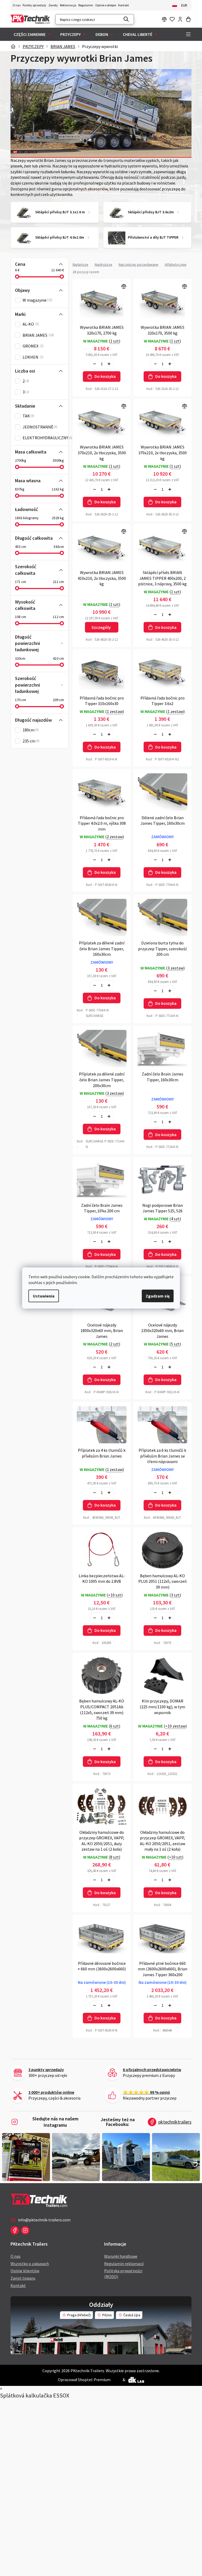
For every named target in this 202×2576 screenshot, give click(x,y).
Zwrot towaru (23, 2278)
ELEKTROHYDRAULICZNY (47, 438)
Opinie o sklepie (106, 5)
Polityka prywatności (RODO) (123, 2274)
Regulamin (86, 5)
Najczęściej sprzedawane (138, 264)
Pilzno (107, 2315)
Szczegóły (101, 627)
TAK (28, 416)
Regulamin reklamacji (124, 2264)
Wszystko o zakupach (30, 2264)
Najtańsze (80, 264)
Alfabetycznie (176, 264)
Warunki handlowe (121, 2256)
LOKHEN (32, 357)
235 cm (31, 741)
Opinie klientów (25, 2271)
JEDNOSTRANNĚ (39, 427)
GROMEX (32, 346)
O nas (17, 5)
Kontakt (123, 5)
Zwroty (53, 5)
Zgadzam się (158, 1296)
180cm (30, 730)
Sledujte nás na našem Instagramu (55, 2122)
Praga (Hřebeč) (79, 2315)
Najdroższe (103, 264)
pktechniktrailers (175, 2122)
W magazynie (37, 300)
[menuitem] (33, 34)
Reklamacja (68, 5)
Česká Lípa (132, 2315)
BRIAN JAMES (38, 335)
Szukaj (126, 19)
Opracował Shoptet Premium (84, 2380)
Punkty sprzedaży (34, 5)
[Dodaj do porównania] (102, 302)
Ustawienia (44, 1296)
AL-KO (30, 324)
